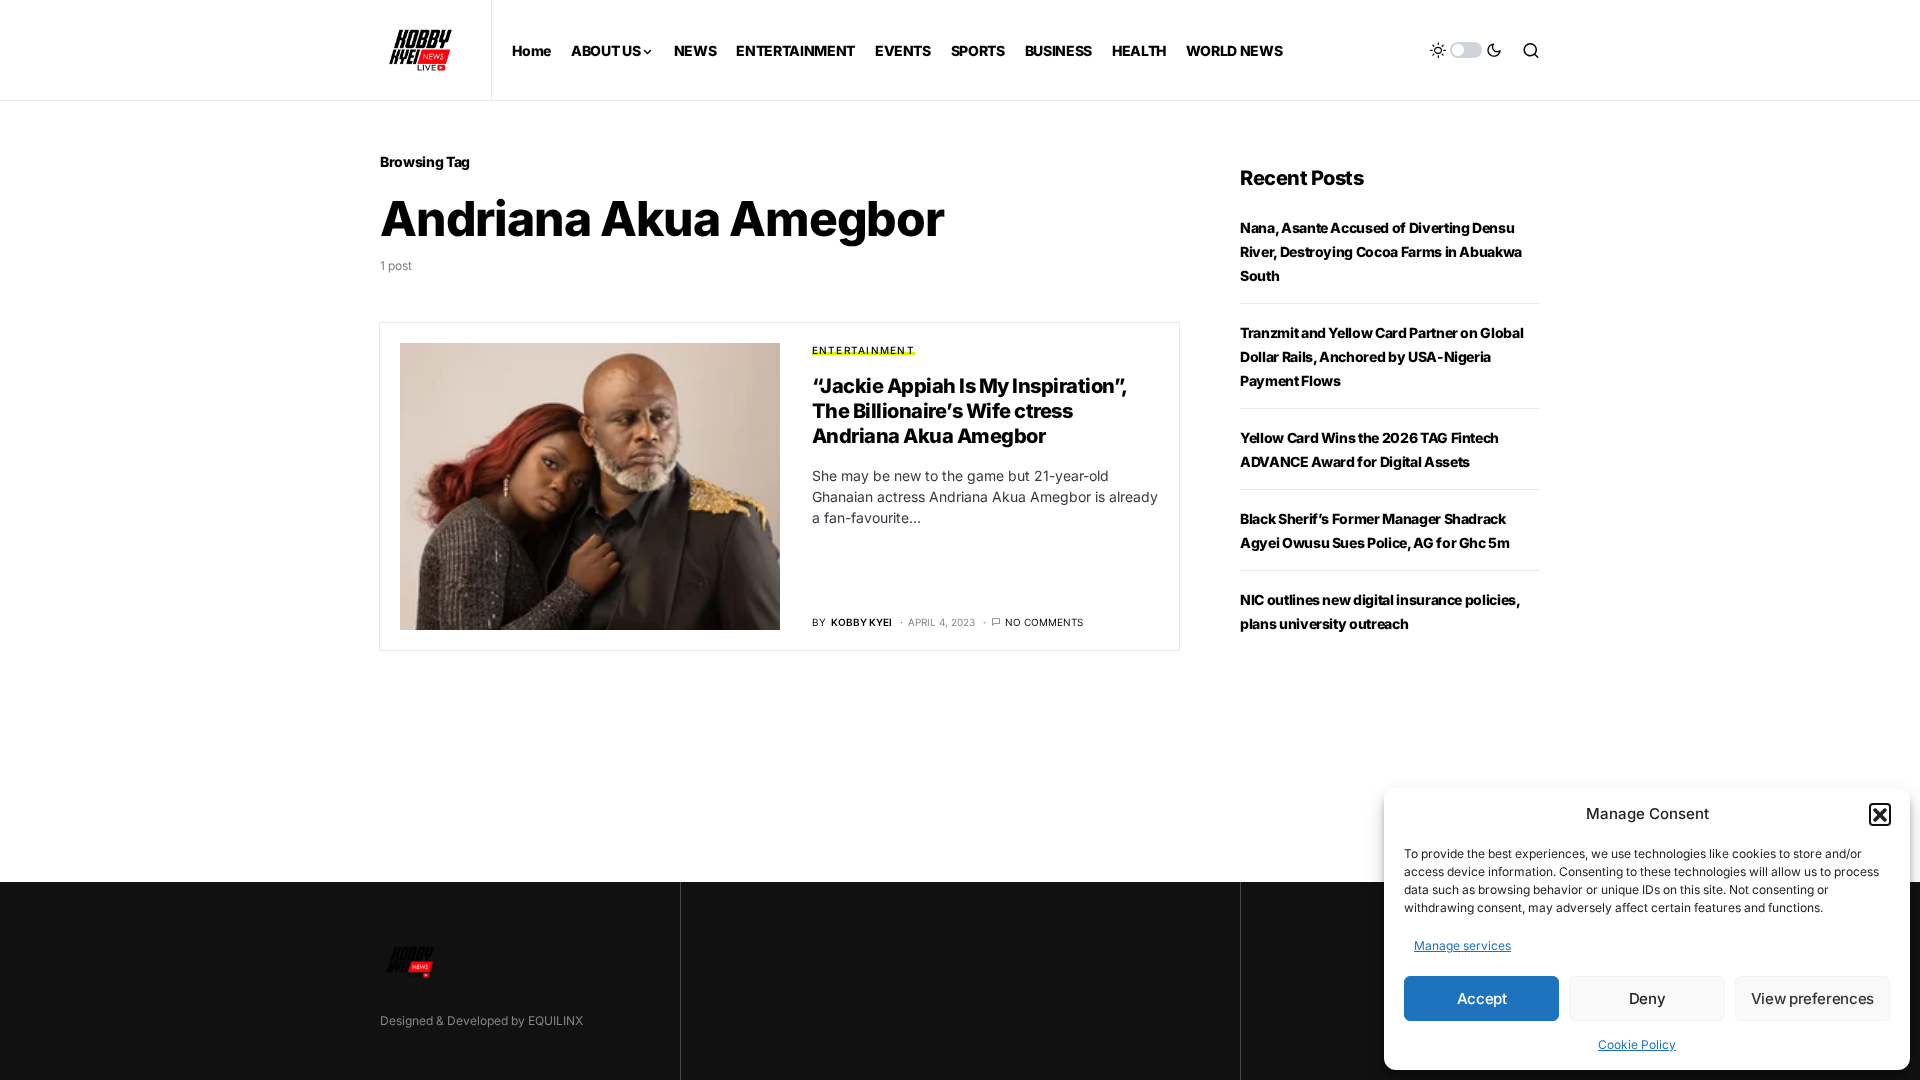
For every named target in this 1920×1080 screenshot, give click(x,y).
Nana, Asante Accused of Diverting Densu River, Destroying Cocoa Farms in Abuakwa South (1381, 251)
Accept (1482, 998)
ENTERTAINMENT (863, 350)
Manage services (1462, 945)
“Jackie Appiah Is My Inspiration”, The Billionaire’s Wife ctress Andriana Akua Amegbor (969, 411)
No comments (1044, 622)
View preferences (1812, 998)
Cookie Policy (1637, 1044)
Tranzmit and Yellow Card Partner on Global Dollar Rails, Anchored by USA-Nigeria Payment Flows (1381, 356)
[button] (1880, 814)
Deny (1647, 998)
